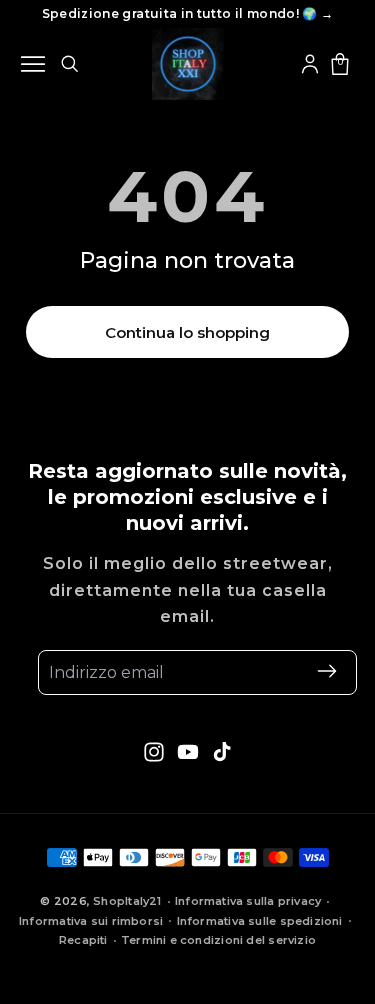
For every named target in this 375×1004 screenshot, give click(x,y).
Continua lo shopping (187, 332)
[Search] (69, 63)
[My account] (310, 64)
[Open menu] (33, 64)
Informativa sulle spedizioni (260, 921)
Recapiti (83, 940)
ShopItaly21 (127, 901)
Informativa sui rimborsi (91, 921)
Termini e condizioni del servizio (218, 940)
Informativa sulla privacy (248, 901)
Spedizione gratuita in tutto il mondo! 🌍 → (188, 13)
